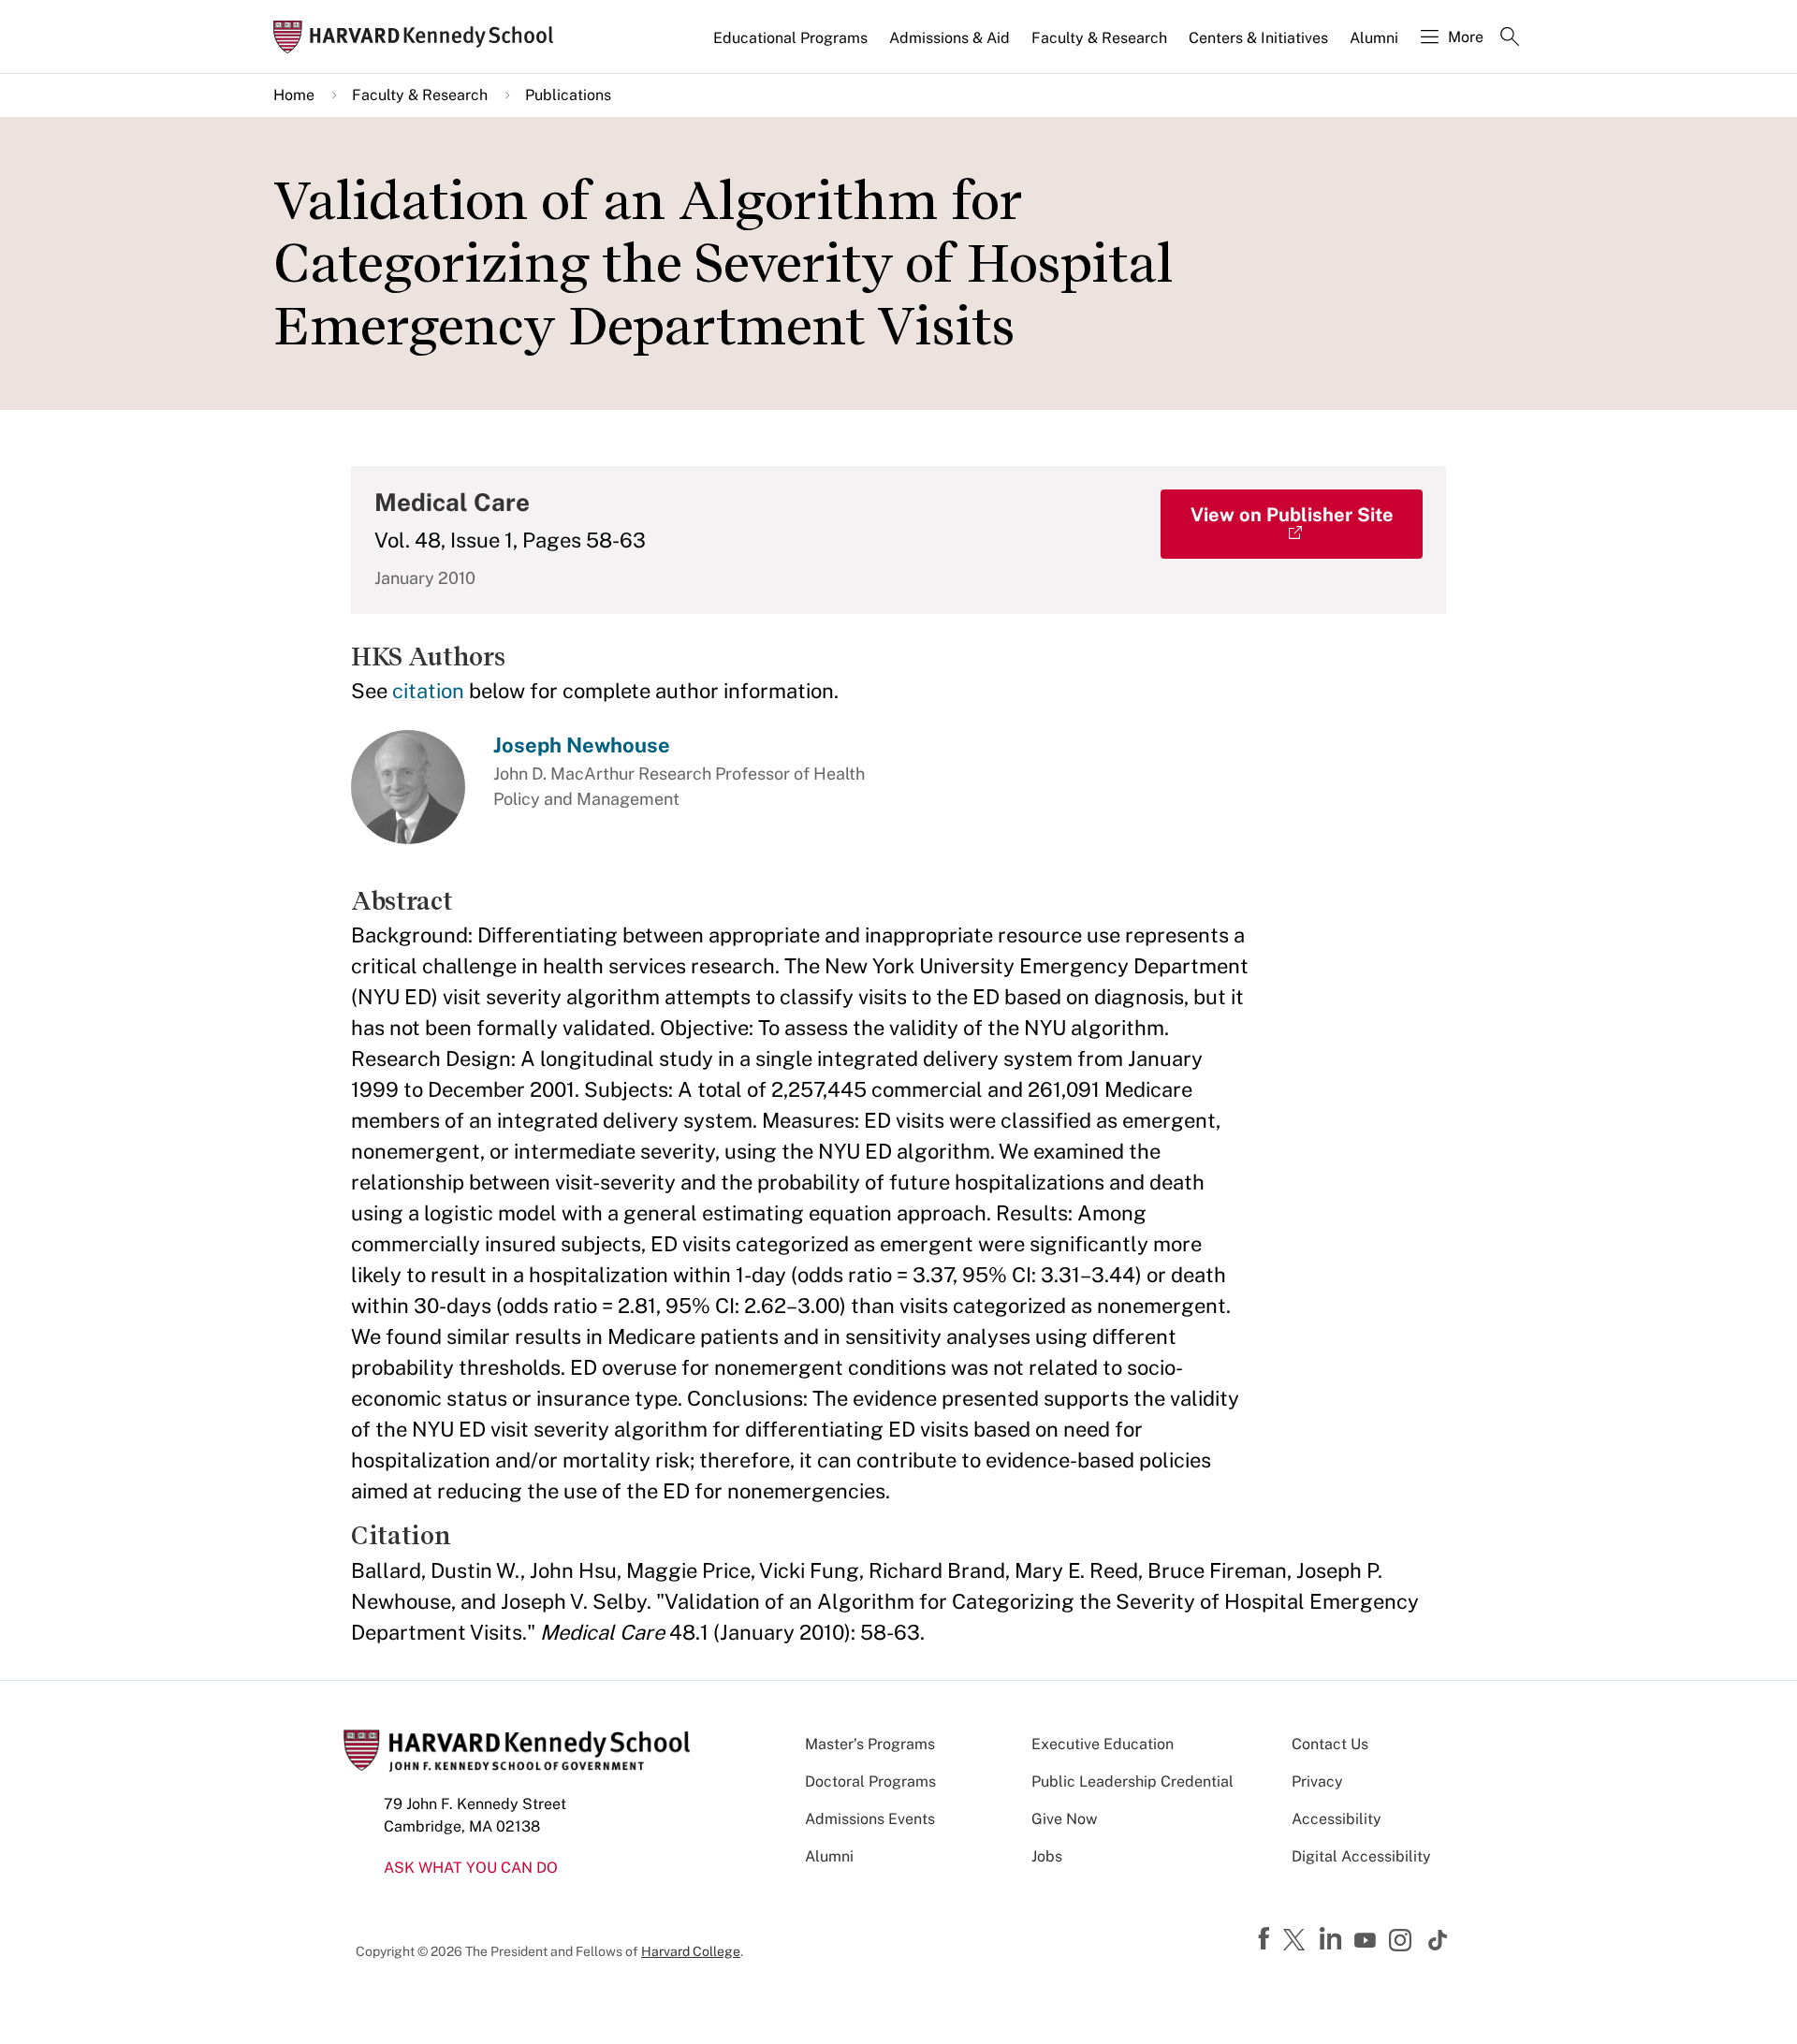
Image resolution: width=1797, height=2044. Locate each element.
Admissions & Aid (950, 38)
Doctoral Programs (870, 1781)
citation (428, 691)
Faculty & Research (1099, 38)
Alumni (1374, 38)
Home (294, 95)
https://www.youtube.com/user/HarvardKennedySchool (1367, 1941)
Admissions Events (870, 1819)
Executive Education (1103, 1744)
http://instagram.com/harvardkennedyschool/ (1403, 1942)
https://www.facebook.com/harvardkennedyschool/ (1266, 1939)
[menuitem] (792, 46)
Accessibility (1337, 1819)
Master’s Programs (870, 1744)
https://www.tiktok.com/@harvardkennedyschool (1439, 1940)
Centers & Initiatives (1258, 38)
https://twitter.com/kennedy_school (1297, 1941)
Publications (568, 95)
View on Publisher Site (1292, 515)
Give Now (1064, 1819)
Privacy (1317, 1781)
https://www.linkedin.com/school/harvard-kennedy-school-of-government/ (1333, 1939)
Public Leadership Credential (1132, 1781)
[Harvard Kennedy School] (419, 37)
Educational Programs (790, 38)
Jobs (1047, 1856)
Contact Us (1330, 1744)
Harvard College (691, 1951)
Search (1510, 38)
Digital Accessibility (1361, 1856)
